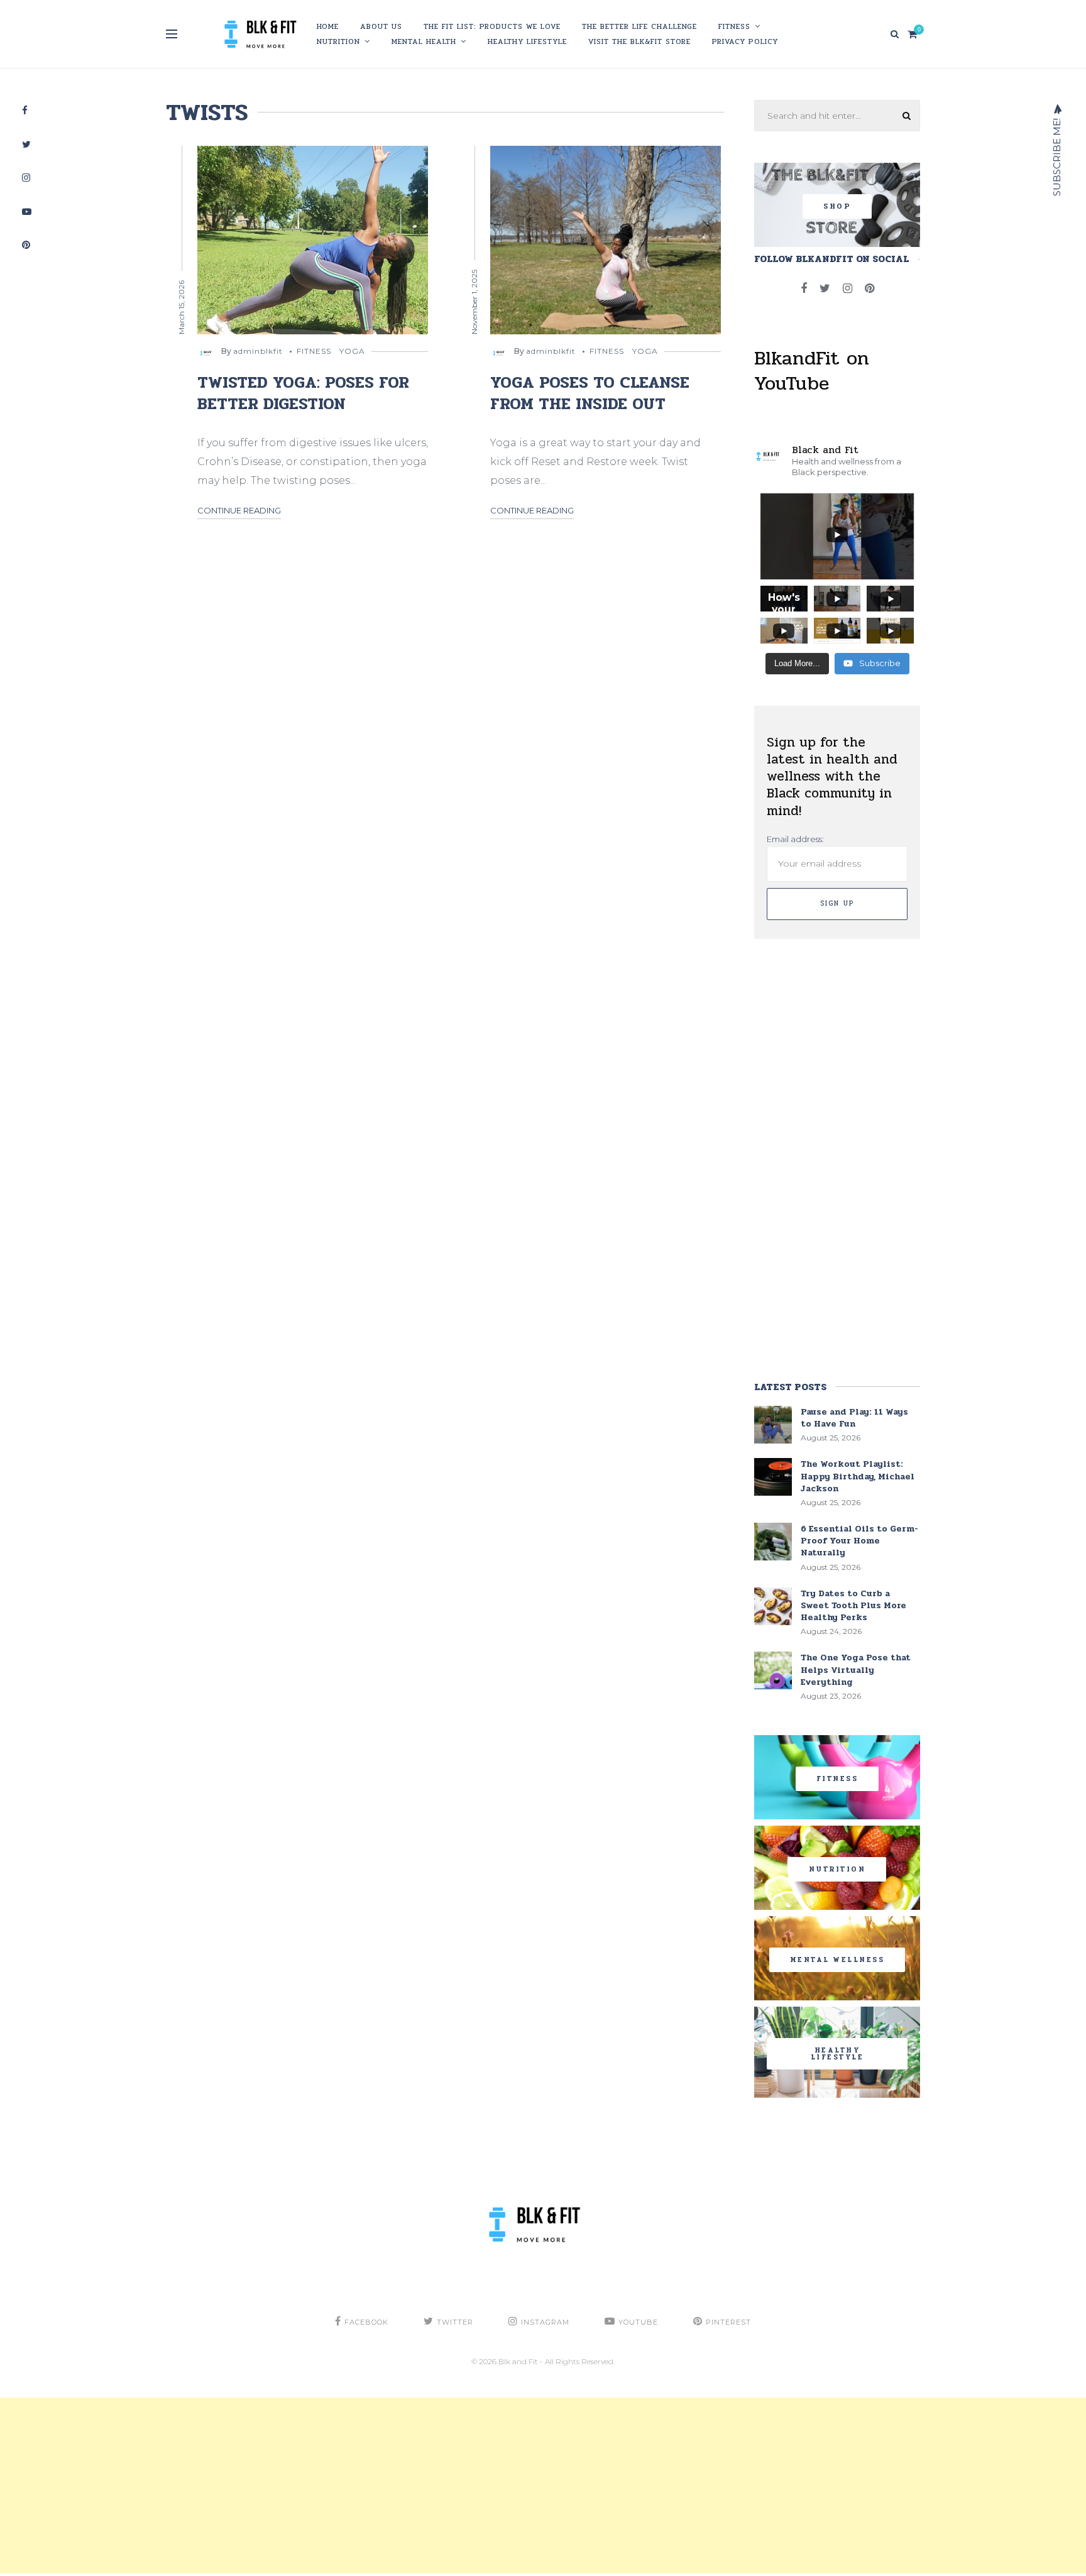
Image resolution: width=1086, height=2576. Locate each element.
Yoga (352, 351)
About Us (381, 26)
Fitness (734, 26)
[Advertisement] (377, 2486)
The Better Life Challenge (639, 26)
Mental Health (424, 41)
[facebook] (804, 288)
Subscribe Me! (1057, 156)
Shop (837, 206)
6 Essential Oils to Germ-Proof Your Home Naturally (859, 1541)
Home (328, 26)
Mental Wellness (837, 1960)
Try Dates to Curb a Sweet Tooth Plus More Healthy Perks (853, 1605)
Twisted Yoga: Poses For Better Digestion (303, 393)
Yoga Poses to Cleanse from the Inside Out (590, 393)
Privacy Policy (745, 41)
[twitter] (825, 288)
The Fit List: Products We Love (492, 26)
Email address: (795, 839)
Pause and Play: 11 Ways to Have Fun (854, 1418)
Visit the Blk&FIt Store (639, 41)
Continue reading (239, 510)
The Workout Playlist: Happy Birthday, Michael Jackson (858, 1476)
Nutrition (338, 41)
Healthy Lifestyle (527, 41)
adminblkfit (258, 351)
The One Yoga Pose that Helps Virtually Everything (856, 1669)
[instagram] (847, 288)
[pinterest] (869, 288)
